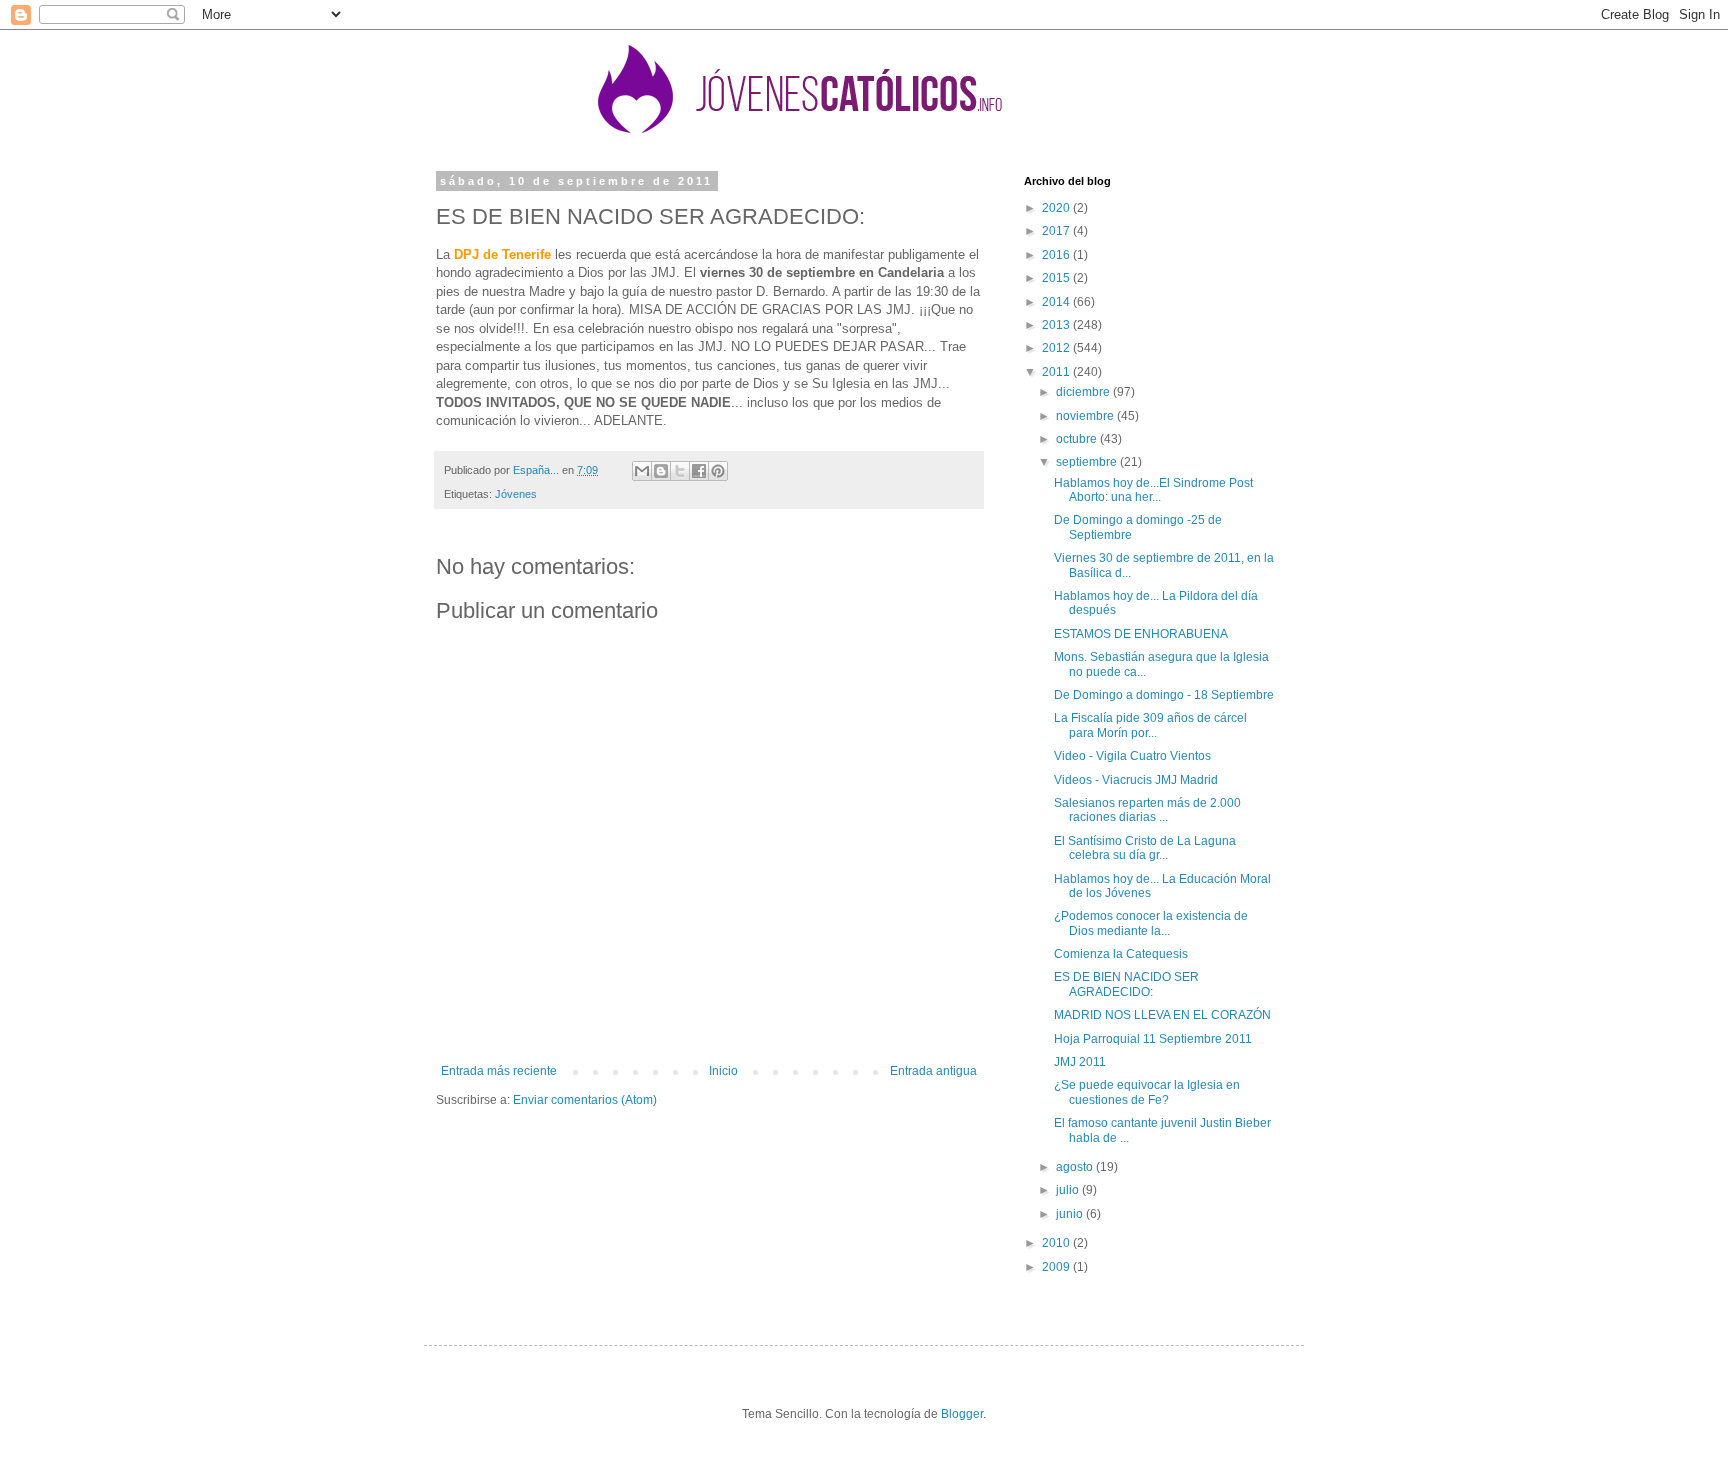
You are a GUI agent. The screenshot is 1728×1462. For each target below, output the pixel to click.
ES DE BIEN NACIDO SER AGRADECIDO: (1126, 984)
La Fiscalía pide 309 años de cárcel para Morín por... (1150, 725)
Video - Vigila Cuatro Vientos (1132, 756)
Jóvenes (516, 494)
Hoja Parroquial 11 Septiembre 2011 (1153, 1039)
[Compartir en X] (680, 471)
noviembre (1086, 416)
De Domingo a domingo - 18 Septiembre (1164, 695)
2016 (1057, 255)
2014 (1057, 302)
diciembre (1084, 392)
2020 (1057, 208)
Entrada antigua (933, 1071)
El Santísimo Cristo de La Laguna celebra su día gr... (1145, 848)
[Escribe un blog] (661, 471)
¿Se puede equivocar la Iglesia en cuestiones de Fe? (1147, 1092)
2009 (1057, 1267)
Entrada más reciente (499, 1071)
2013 (1057, 325)
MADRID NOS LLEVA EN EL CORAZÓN (1162, 1015)
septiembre (1088, 462)
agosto (1076, 1167)
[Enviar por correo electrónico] (642, 471)
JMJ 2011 (1080, 1062)
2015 (1057, 278)
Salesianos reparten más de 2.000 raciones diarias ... (1147, 810)
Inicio (723, 1071)
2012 (1057, 348)
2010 (1057, 1243)
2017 (1057, 231)
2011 (1057, 372)
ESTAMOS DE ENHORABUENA (1141, 634)
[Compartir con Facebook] (699, 471)
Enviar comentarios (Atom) (585, 1100)
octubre (1078, 439)
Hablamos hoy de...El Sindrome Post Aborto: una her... (1153, 490)
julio (1069, 1190)
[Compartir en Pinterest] (718, 471)
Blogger (962, 1414)
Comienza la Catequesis (1121, 954)
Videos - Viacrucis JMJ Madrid (1136, 780)
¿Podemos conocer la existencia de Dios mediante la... (1151, 923)
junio (1071, 1214)
